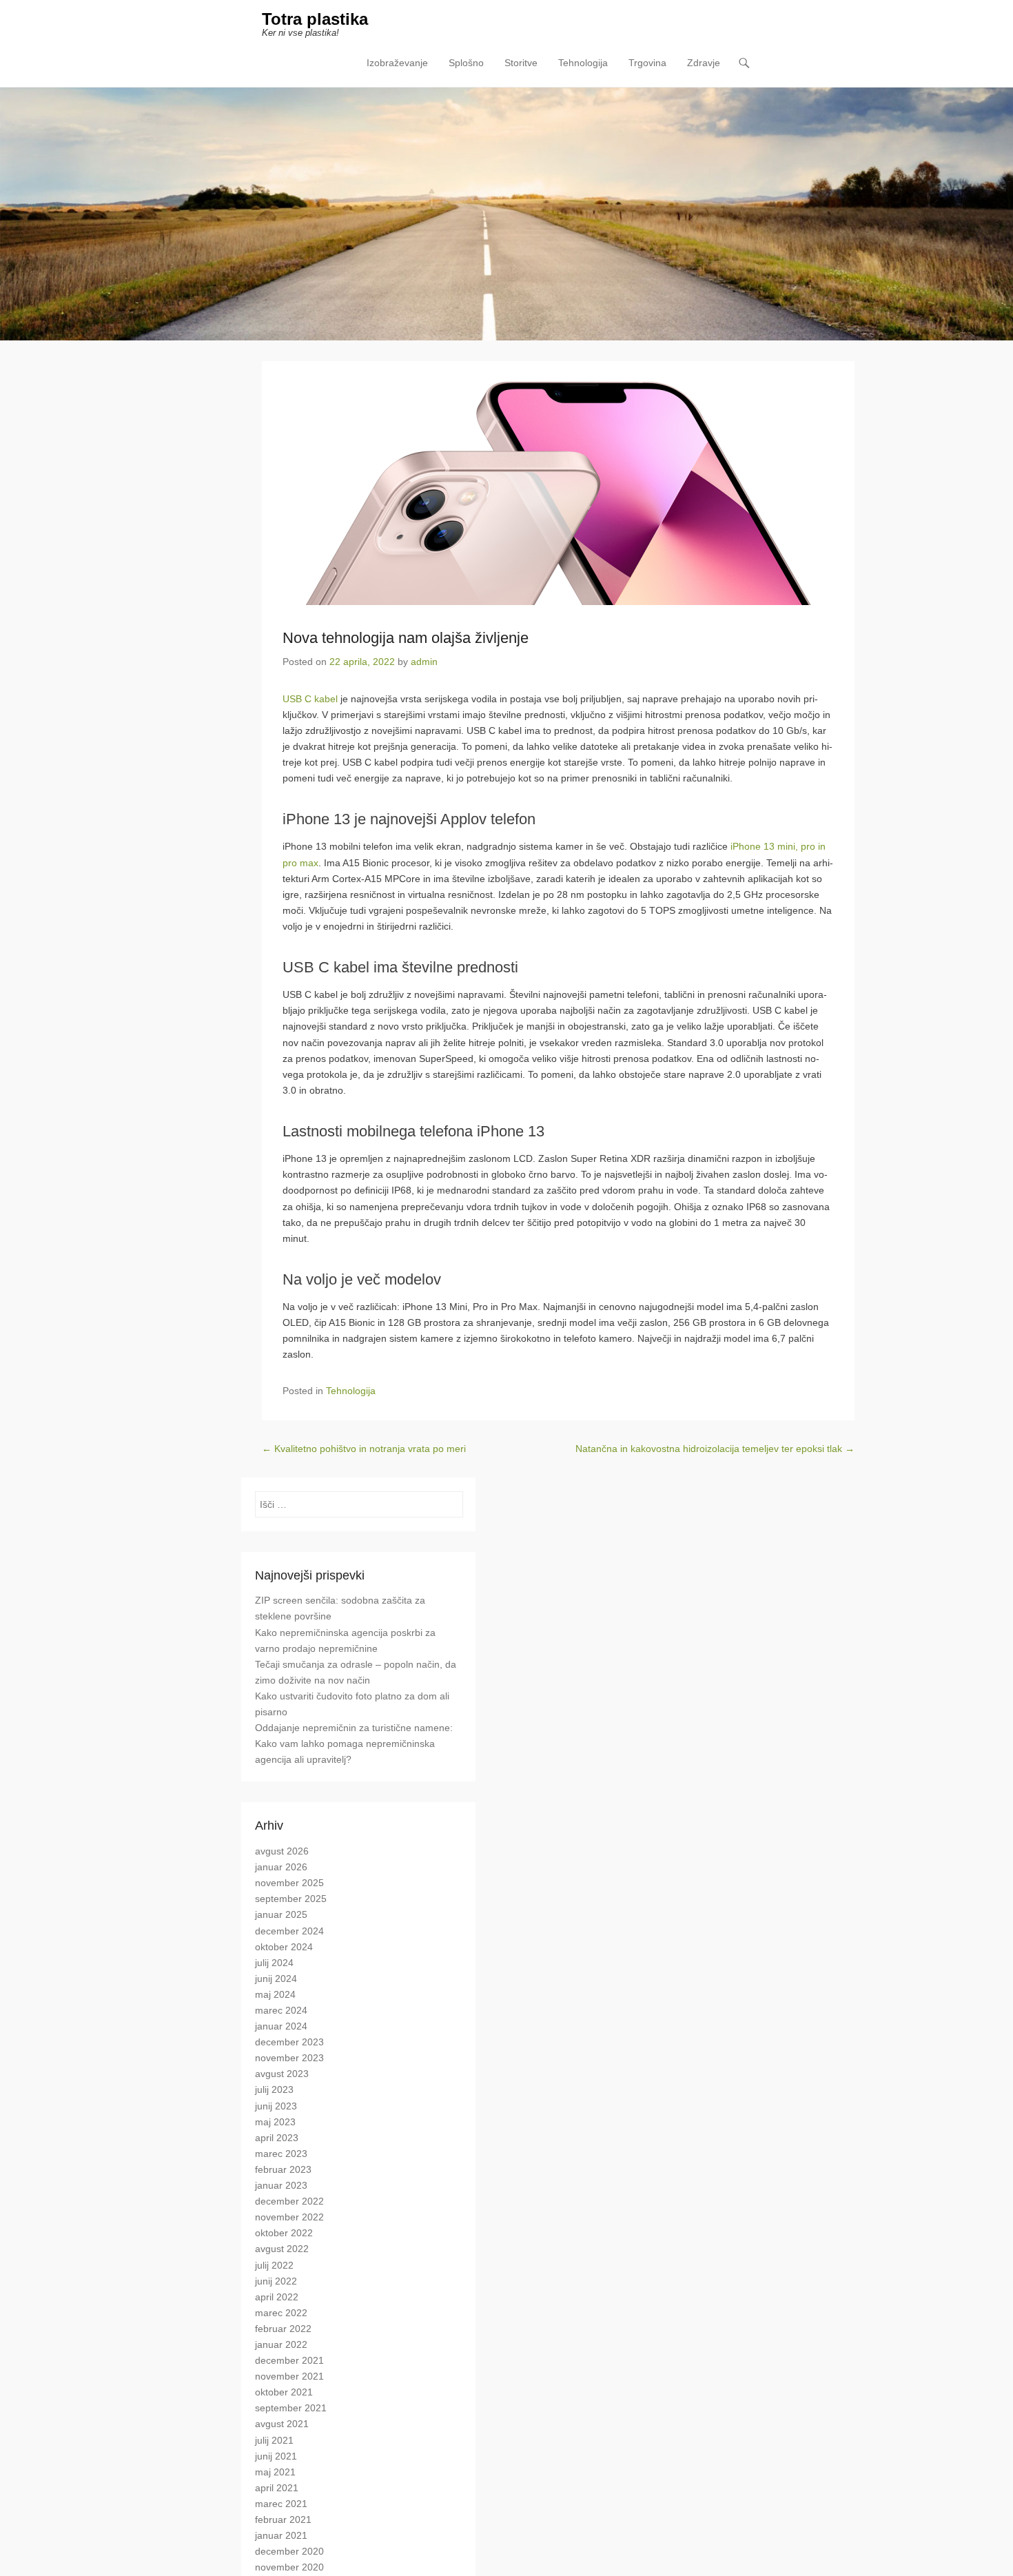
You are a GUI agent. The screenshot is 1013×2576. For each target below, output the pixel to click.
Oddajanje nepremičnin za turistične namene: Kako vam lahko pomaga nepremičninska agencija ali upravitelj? (354, 1744)
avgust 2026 (282, 1851)
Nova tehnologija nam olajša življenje (406, 638)
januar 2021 (281, 2535)
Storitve (521, 63)
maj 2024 (275, 1994)
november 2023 (289, 2058)
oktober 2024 (284, 1947)
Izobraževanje (397, 63)
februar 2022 (283, 2329)
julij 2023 (274, 2089)
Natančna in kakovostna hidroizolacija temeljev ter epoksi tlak (715, 1449)
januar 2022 (281, 2344)
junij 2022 (276, 2281)
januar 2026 (281, 1867)
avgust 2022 (282, 2249)
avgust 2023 (282, 2074)
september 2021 (291, 2408)
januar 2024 (281, 2026)
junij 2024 (276, 1979)
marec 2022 (281, 2313)
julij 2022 (274, 2265)
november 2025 (289, 1883)
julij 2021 (274, 2440)
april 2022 (277, 2297)
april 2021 (277, 2488)
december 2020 (289, 2551)
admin (424, 662)
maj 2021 (275, 2472)
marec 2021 (281, 2504)
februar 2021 (283, 2519)
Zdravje (704, 63)
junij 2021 (276, 2456)
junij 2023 (276, 2106)
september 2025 (291, 1899)
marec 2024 (281, 2010)
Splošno (466, 63)
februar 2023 (283, 2169)
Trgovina (647, 63)
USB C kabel (310, 699)
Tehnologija (583, 63)
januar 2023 (281, 2185)
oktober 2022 (284, 2233)
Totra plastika (315, 19)
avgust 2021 (282, 2424)
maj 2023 (275, 2122)
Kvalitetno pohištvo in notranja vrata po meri (364, 1449)
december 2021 (289, 2360)
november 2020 (289, 2567)
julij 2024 (274, 1963)
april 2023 (277, 2138)
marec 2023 (281, 2154)
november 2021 (289, 2376)
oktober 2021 (284, 2392)
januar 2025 (281, 1914)
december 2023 (289, 2042)
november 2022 (289, 2217)
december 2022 (289, 2201)
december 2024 (289, 1931)
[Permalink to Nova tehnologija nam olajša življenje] (558, 493)
